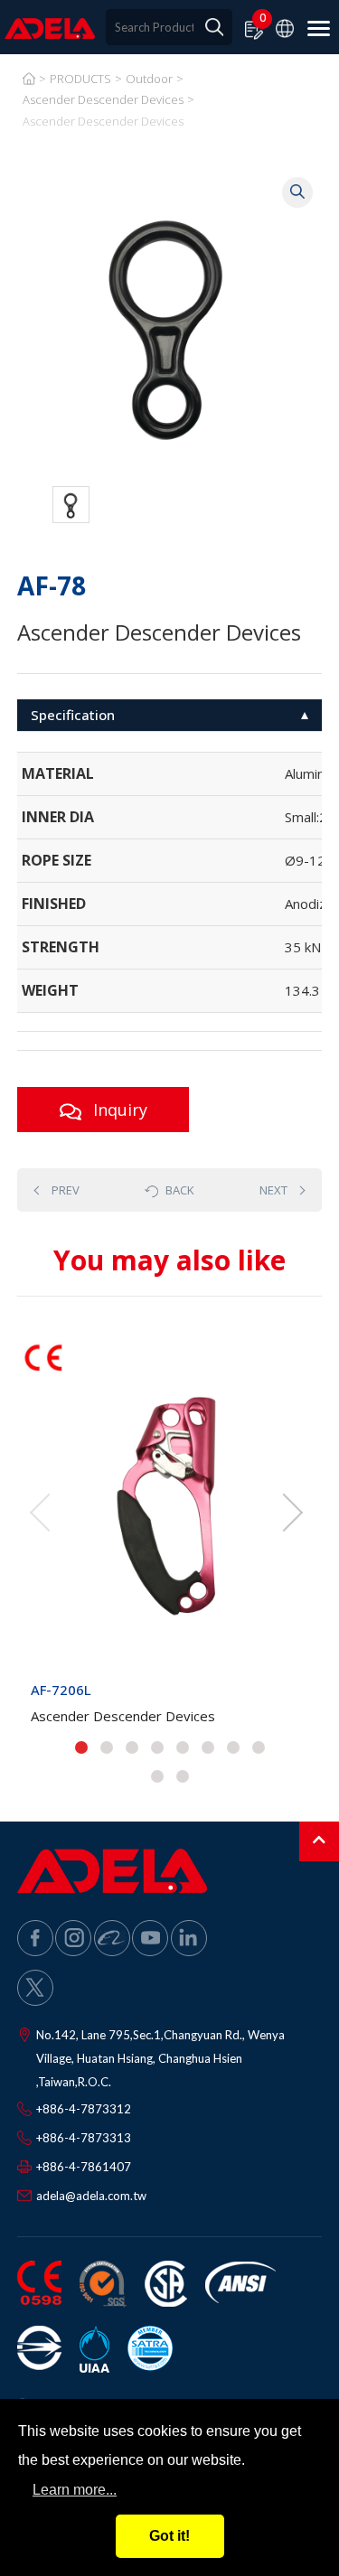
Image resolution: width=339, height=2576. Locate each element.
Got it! (169, 2536)
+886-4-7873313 (84, 2138)
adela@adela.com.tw (91, 2196)
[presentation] (40, 1513)
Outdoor (149, 79)
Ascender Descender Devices (103, 99)
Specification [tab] (73, 715)
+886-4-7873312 (84, 2109)
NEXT (273, 1190)
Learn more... (75, 2490)
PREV (66, 1190)
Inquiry (117, 1110)
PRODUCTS (80, 79)
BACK (180, 1190)
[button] (81, 1747)
